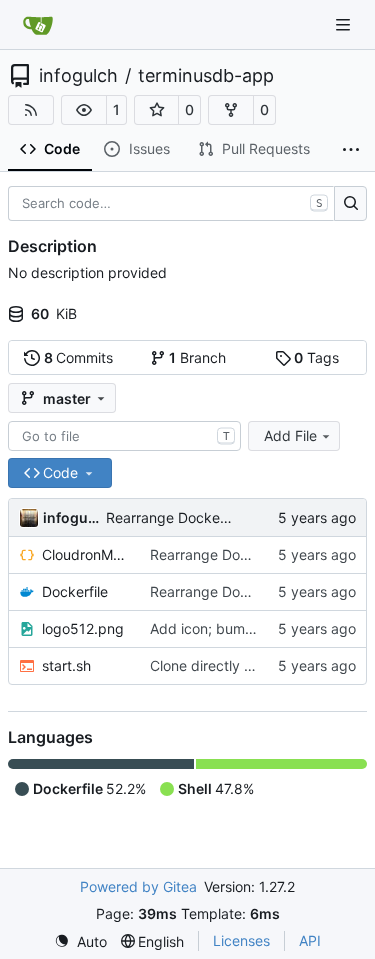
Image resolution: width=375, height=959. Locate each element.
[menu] (80, 941)
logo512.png (83, 628)
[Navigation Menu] (345, 24)
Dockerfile (75, 591)
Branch (197, 357)
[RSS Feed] (31, 110)
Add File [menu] (290, 435)
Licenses (241, 940)
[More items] (351, 150)
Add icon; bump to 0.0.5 (230, 628)
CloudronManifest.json (86, 554)
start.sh (66, 665)
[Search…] (350, 204)
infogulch (78, 76)
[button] (84, 110)
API (310, 940)
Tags (316, 357)
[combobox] (124, 436)
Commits (79, 357)
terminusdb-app (206, 76)
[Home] (38, 25)
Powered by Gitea (138, 886)
